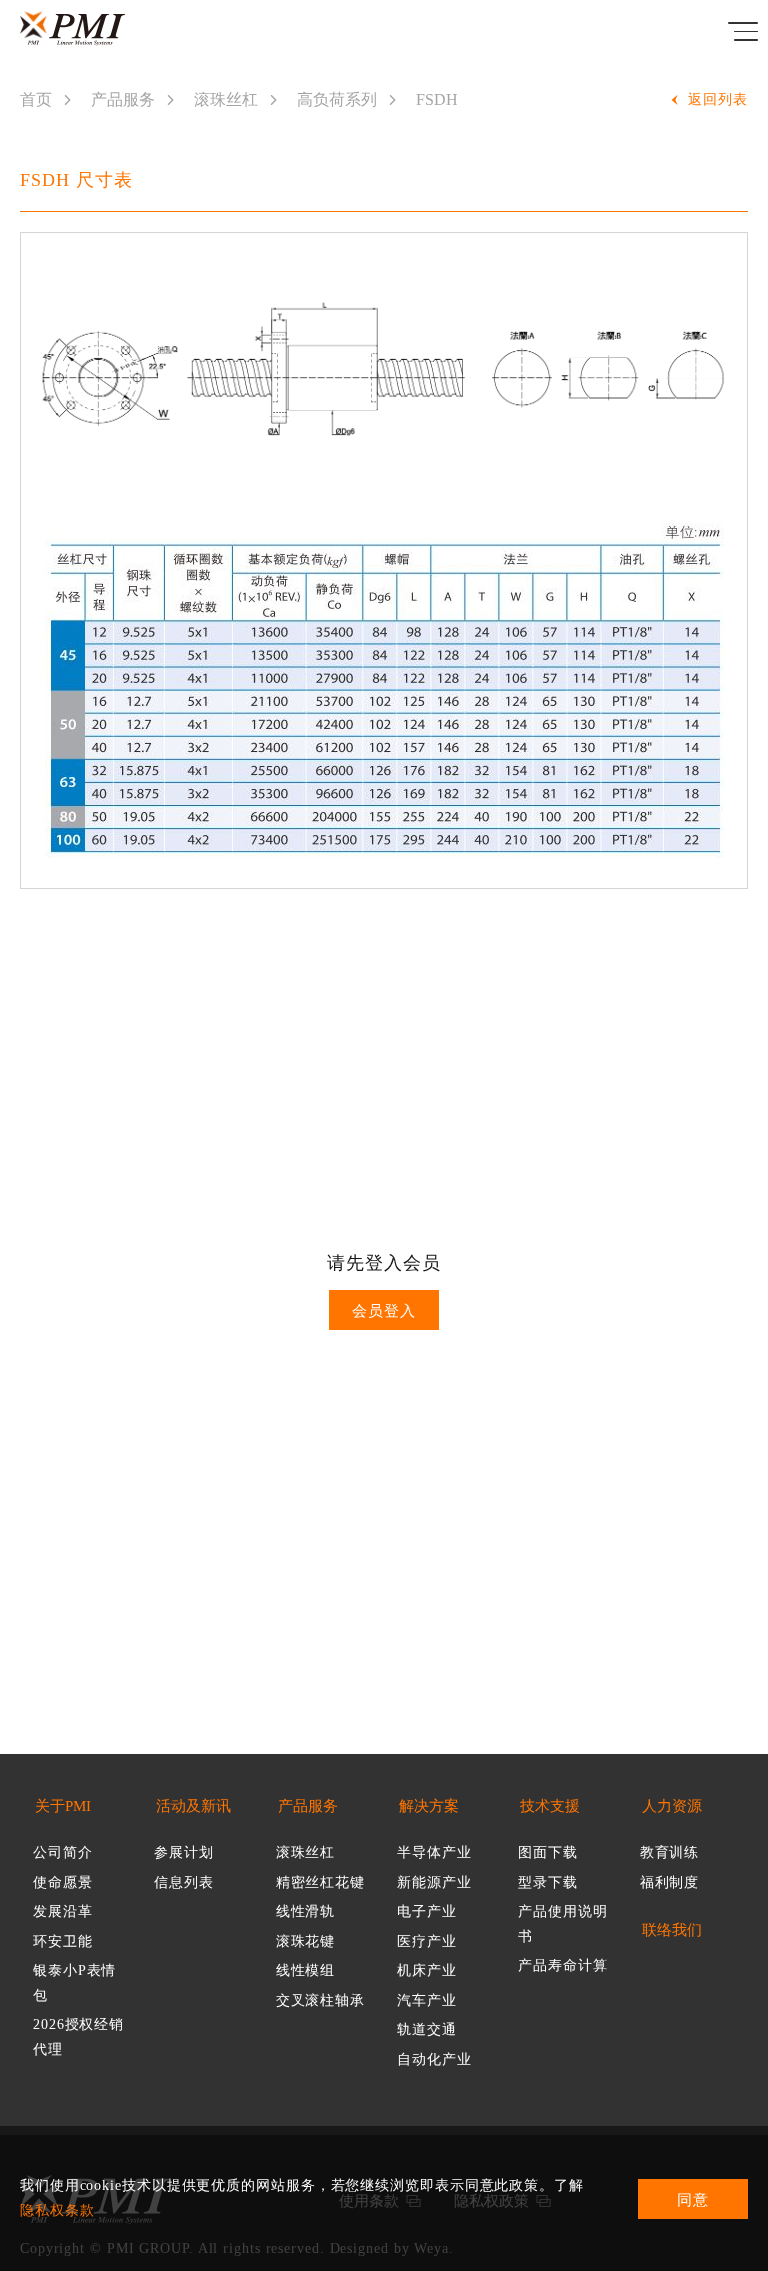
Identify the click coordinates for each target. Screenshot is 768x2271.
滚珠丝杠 (226, 99)
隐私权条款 (57, 2210)
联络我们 (672, 1930)
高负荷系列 (337, 99)
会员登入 (384, 1311)
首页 (36, 99)
